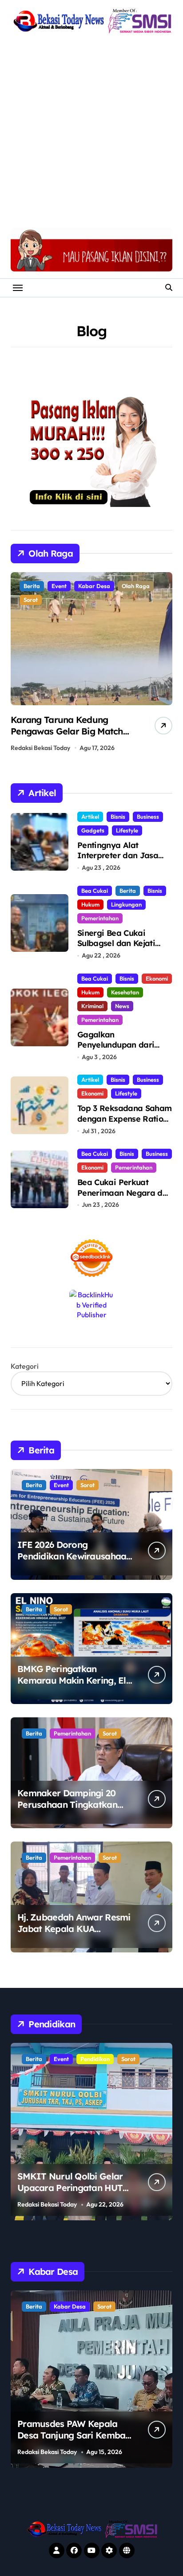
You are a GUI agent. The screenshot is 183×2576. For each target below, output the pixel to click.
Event (61, 1485)
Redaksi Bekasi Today (40, 748)
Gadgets (93, 830)
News (122, 1006)
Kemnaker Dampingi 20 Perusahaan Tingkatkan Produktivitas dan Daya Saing (67, 1810)
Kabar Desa (96, 2306)
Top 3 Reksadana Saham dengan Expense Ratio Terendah (124, 1119)
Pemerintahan (100, 918)
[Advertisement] (91, 132)
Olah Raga (66, 586)
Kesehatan (125, 992)
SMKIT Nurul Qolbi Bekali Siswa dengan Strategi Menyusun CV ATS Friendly (73, 2188)
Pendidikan (68, 2059)
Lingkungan (126, 904)
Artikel (90, 817)
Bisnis (118, 817)
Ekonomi (157, 978)
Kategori (25, 1366)
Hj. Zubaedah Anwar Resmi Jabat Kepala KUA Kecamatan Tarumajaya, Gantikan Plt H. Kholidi (74, 1934)
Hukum (90, 904)
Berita (32, 586)
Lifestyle (127, 830)
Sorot (98, 586)
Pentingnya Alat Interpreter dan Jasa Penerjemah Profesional (123, 856)
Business (148, 817)
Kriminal (92, 1006)
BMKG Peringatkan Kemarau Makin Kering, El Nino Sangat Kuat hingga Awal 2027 (72, 1686)
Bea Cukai (95, 891)
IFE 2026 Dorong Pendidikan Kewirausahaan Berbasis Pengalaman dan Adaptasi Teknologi (74, 1562)
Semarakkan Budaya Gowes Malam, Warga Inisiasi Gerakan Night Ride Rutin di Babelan (70, 737)
